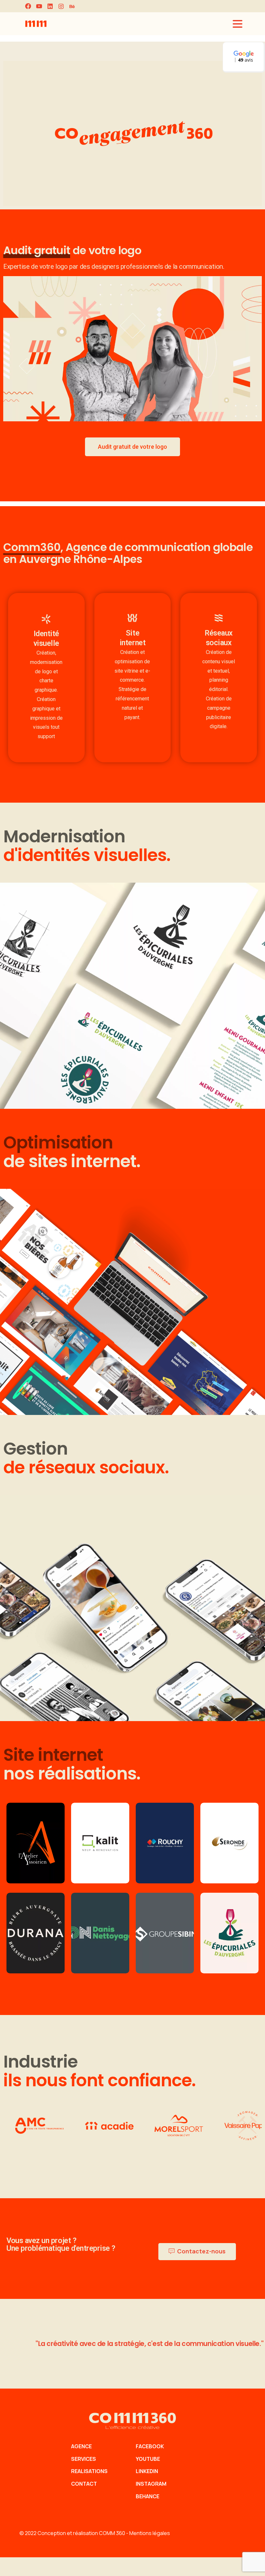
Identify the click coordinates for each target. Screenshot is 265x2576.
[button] (244, 57)
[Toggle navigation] (238, 24)
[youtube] (39, 6)
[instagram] (61, 6)
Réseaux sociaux (219, 638)
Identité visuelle (46, 638)
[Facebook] (28, 6)
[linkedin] (50, 6)
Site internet (132, 638)
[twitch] (72, 6)
